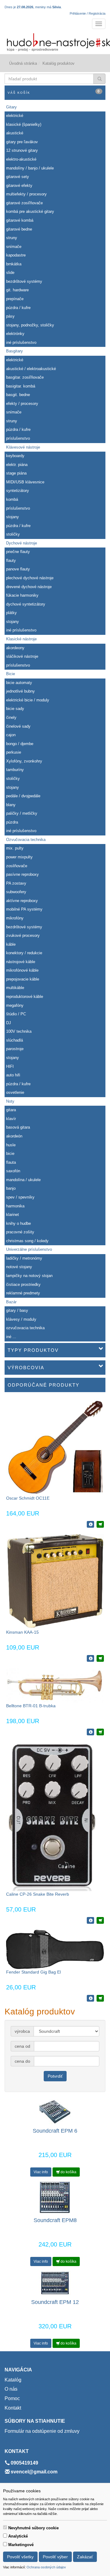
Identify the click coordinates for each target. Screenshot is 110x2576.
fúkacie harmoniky (22, 595)
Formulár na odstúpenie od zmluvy (42, 2431)
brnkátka (14, 264)
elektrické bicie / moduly (28, 700)
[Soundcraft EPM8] (55, 2197)
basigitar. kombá (21, 386)
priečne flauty (18, 552)
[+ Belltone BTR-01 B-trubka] (100, 1732)
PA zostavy (16, 883)
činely (11, 717)
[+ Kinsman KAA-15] (100, 1658)
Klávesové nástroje (23, 447)
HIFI (10, 1066)
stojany (13, 517)
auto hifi (13, 1075)
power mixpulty (19, 857)
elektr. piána (17, 465)
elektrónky (15, 334)
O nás (11, 2389)
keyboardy (15, 456)
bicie (10, 1153)
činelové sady (18, 726)
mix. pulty (15, 848)
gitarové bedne (19, 229)
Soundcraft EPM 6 (55, 2131)
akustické (15, 133)
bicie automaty (19, 683)
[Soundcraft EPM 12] (55, 2283)
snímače (14, 247)
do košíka (68, 2172)
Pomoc (12, 2398)
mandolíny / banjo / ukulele (30, 168)
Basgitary (15, 351)
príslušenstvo (18, 438)
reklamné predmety (23, 1293)
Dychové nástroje (22, 543)
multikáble (15, 988)
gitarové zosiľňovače (24, 203)
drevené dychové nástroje (29, 587)
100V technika (19, 1031)
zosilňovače (17, 866)
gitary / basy (17, 1310)
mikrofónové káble (22, 970)
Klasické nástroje (21, 639)
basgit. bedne (18, 395)
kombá (12, 499)
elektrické (15, 116)
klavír (11, 1119)
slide (10, 273)
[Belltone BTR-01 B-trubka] (55, 1685)
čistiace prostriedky (23, 1284)
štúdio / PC (16, 1014)
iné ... (11, 1337)
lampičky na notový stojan (29, 1276)
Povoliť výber (55, 2557)
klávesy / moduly (21, 1319)
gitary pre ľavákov (22, 142)
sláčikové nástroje (22, 656)
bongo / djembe (20, 744)
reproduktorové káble (25, 997)
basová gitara (18, 1127)
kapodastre (16, 255)
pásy (10, 316)
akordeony (15, 648)
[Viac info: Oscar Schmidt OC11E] (90, 1524)
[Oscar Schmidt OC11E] (55, 1446)
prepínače (15, 299)
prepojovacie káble (23, 979)
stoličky (13, 534)
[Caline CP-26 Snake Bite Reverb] (51, 1816)
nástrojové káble (21, 962)
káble (11, 944)
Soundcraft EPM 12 (55, 2302)
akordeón (14, 1136)
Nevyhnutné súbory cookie (33, 2528)
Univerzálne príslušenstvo (29, 1249)
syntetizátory (18, 491)
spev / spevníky (20, 1197)
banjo (11, 1188)
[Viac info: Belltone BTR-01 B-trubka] (90, 1732)
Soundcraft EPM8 (55, 2220)
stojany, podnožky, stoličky (30, 325)
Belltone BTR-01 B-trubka (31, 1706)
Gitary (11, 107)
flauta (11, 1162)
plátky (11, 613)
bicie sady (15, 709)
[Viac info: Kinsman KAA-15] (90, 1658)
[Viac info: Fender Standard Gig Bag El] (90, 1998)
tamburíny (15, 770)
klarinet (13, 1215)
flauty (11, 560)
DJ (9, 1023)
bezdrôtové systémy (24, 281)
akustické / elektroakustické (31, 369)
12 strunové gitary (22, 150)
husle (11, 1145)
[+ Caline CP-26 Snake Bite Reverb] (100, 1920)
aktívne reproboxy (22, 901)
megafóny (15, 1005)
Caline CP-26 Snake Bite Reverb (38, 1894)
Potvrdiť (55, 2076)
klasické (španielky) (24, 124)
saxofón (13, 1171)
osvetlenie (15, 1092)
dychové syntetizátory (26, 604)
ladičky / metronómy (24, 1258)
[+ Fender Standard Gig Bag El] (100, 1998)
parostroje (15, 1049)
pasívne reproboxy (22, 874)
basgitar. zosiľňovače (25, 377)
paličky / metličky (22, 813)
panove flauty (18, 569)
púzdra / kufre (18, 308)
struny (12, 238)
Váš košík (54, 92)
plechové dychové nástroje (30, 578)
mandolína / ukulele (23, 1180)
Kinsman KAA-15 (22, 1632)
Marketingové (21, 2545)
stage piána (16, 473)
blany (11, 805)
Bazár (11, 1302)
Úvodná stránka (23, 63)
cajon (11, 735)
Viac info (41, 2172)
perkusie (14, 752)
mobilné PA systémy (24, 909)
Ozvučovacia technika (26, 840)
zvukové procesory (23, 935)
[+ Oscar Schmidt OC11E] (100, 1524)
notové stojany (19, 1267)
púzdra (12, 822)
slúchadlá (15, 1040)
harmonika (15, 1206)
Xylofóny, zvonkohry (24, 761)
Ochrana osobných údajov (46, 2567)
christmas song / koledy (27, 1241)
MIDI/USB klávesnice (25, 482)
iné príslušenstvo (21, 342)
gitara (11, 1110)
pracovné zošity (20, 1232)
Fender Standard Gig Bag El (33, 1972)
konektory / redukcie (24, 953)
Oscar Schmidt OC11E (28, 1498)
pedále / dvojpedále (23, 796)
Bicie (11, 674)
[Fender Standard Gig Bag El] (55, 1949)
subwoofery (16, 892)
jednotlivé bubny (20, 691)
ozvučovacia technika (25, 1328)
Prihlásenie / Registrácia (88, 13)
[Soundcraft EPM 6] (55, 2111)
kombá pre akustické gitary (30, 211)
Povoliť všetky (20, 2557)
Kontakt (13, 2408)
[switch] (5, 2527)
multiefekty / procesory (26, 194)
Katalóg (13, 2380)
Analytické (18, 2536)
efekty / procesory (22, 404)
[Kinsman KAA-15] (55, 1581)
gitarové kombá (20, 220)
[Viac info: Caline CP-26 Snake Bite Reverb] (90, 1920)
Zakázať (85, 2557)
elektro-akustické (21, 159)
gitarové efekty (19, 186)
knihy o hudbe (18, 1223)
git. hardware (17, 290)
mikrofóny (15, 918)
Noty (10, 1101)
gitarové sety (18, 177)
